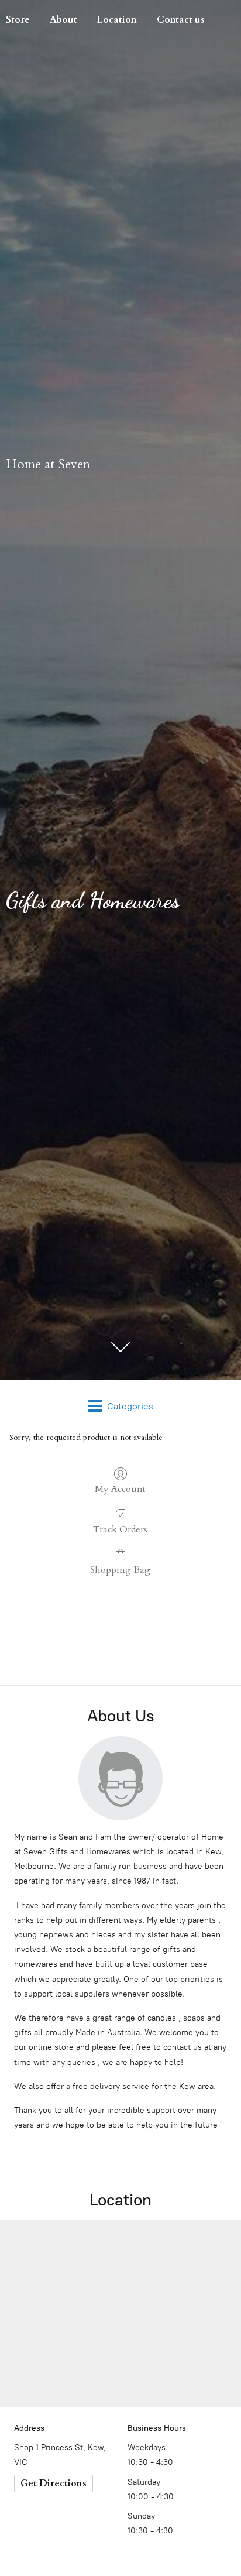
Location (117, 20)
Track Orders (120, 1529)
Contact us (181, 20)
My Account (120, 1489)
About (63, 20)
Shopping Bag (120, 1570)
